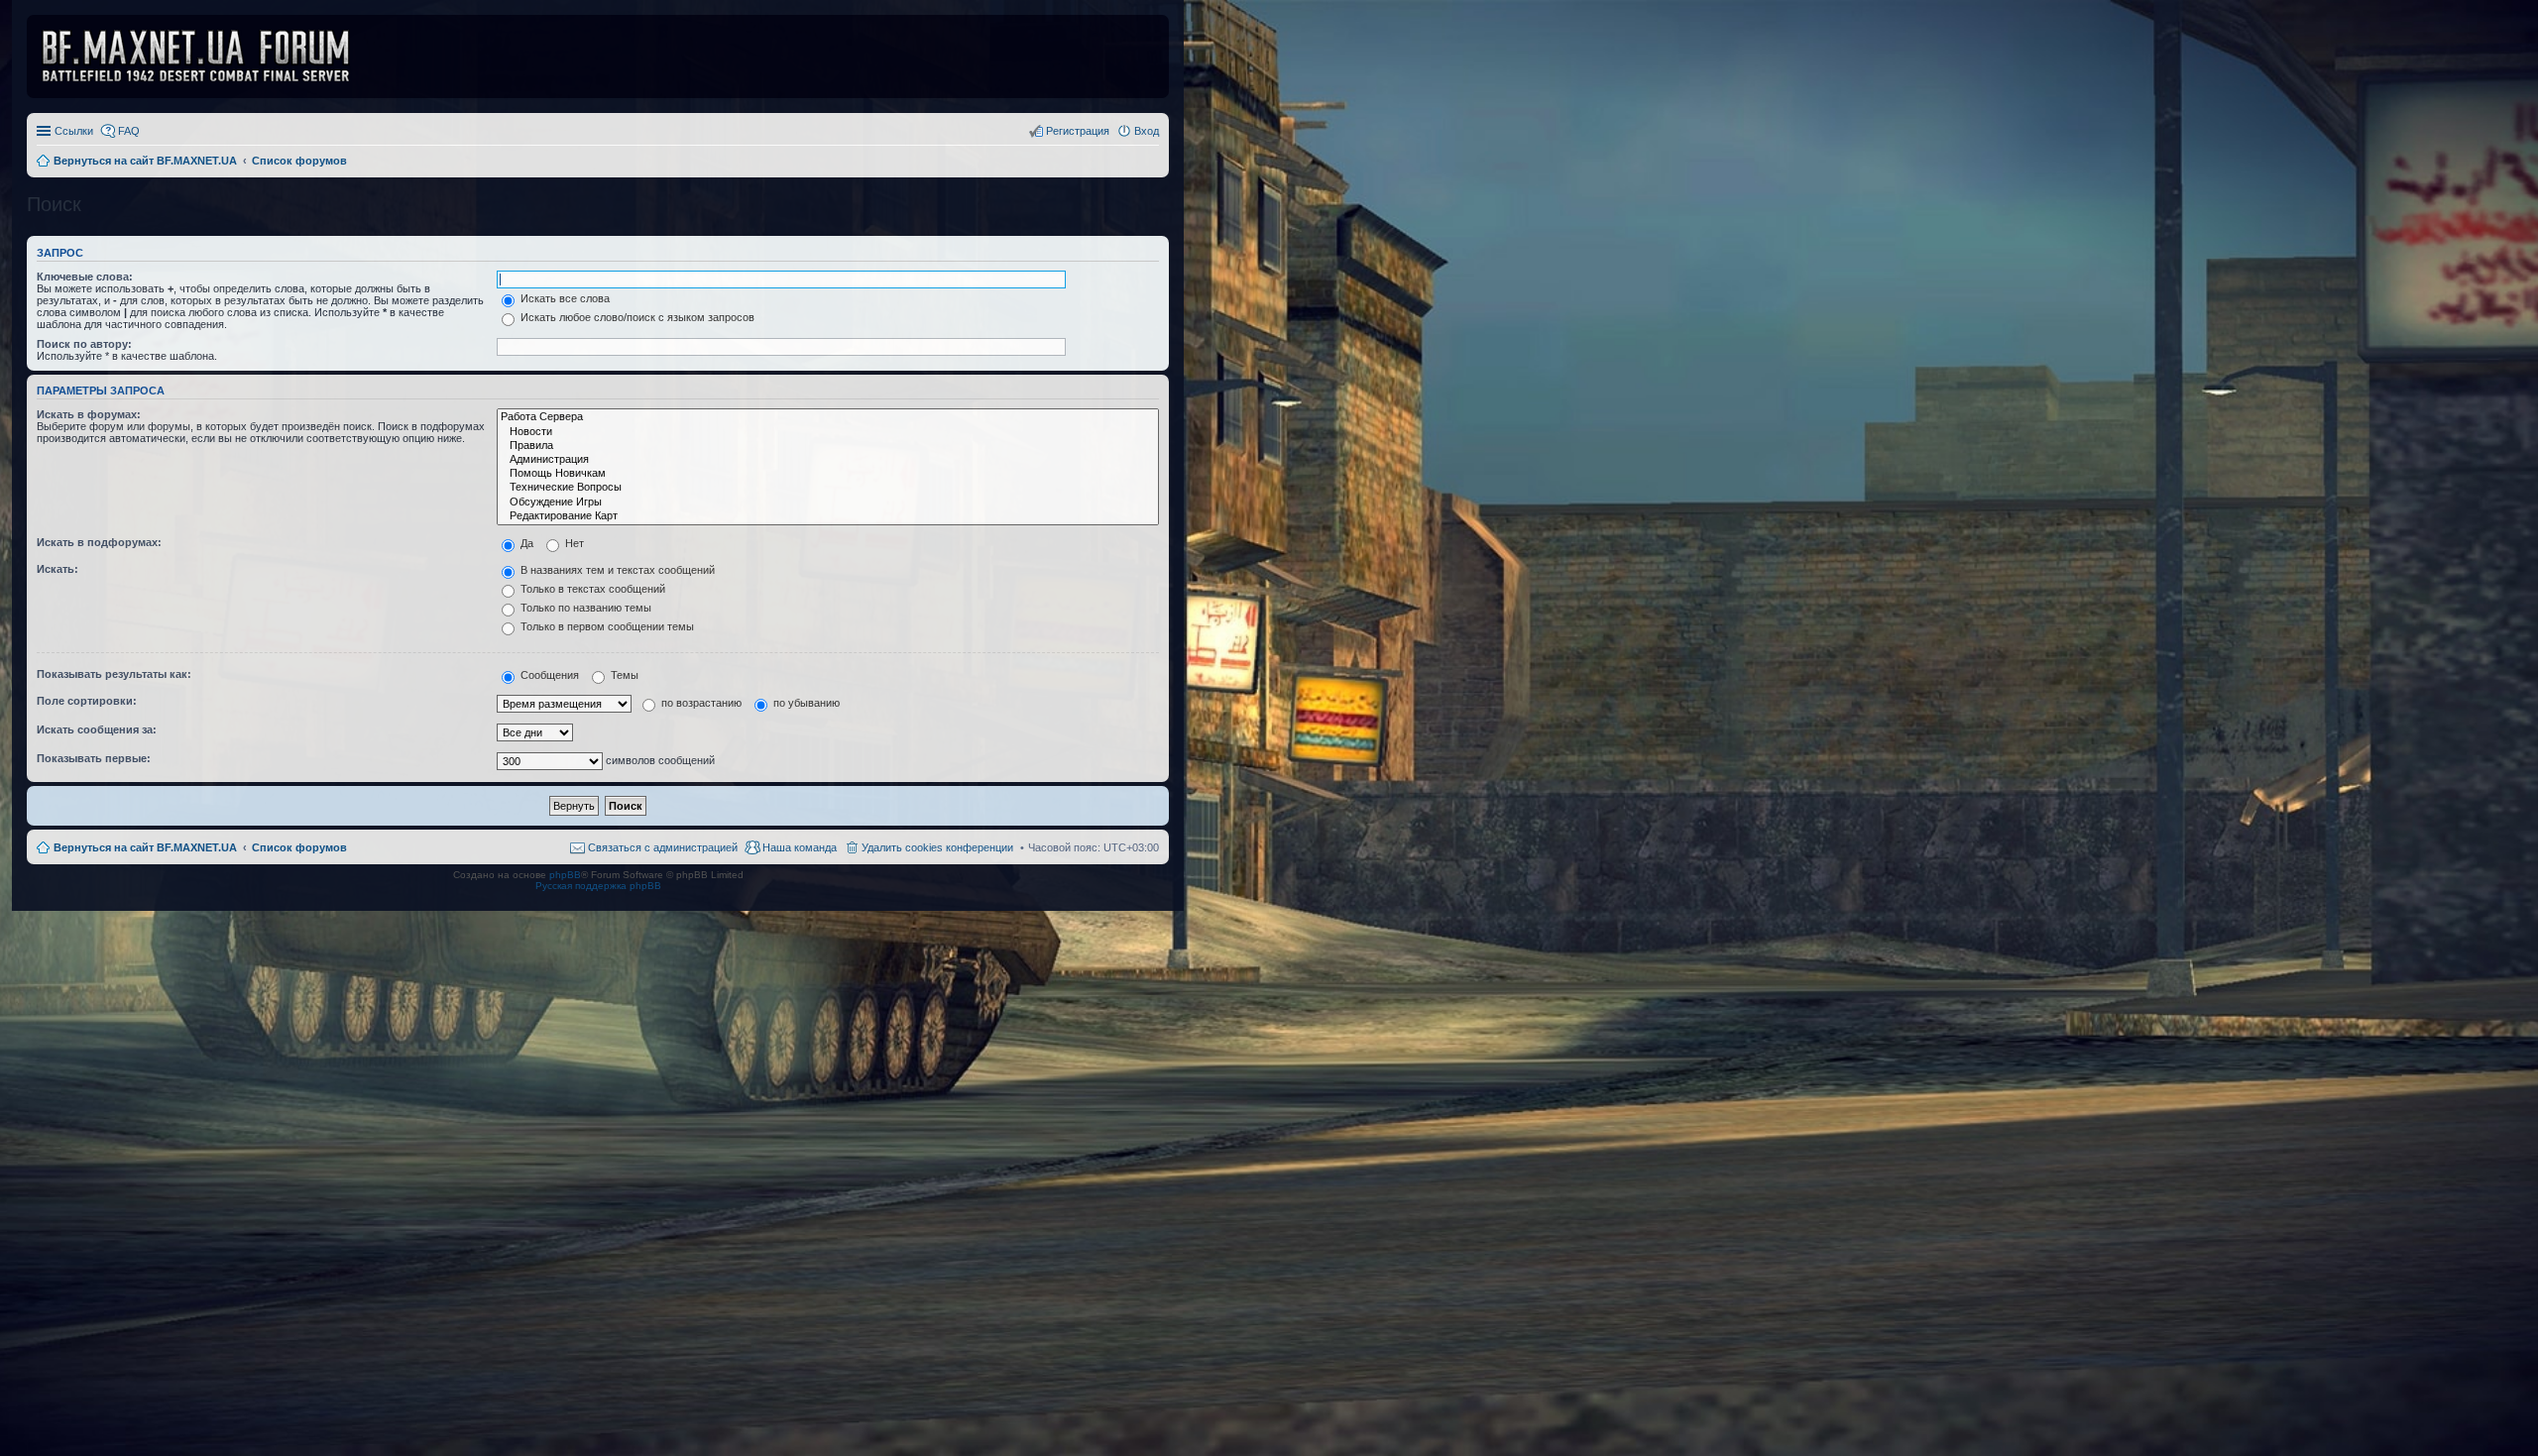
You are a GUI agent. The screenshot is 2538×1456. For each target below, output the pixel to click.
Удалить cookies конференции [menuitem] (937, 847)
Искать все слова (564, 298)
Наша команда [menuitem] (800, 847)
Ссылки (74, 131)
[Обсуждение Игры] (828, 503)
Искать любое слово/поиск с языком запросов (636, 317)
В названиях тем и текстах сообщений (616, 570)
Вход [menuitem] (1147, 131)
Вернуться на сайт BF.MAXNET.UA (145, 847)
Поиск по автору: (84, 344)
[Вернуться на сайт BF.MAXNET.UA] (208, 56)
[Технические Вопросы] (828, 488)
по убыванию (805, 703)
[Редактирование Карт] (828, 516)
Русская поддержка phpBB (598, 886)
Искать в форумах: (89, 414)
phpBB (565, 875)
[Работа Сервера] (828, 417)
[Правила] (828, 446)
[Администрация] (828, 460)
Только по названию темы (584, 608)
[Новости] (828, 432)
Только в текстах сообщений (591, 589)
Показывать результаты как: (114, 674)
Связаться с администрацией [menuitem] (663, 847)
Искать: (58, 569)
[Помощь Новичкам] (828, 474)
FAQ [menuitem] (129, 131)
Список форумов (299, 847)
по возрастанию (700, 703)
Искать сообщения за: (97, 729)
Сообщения (548, 675)
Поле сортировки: (87, 701)
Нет (573, 543)
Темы (623, 675)
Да (525, 543)
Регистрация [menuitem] (1078, 131)
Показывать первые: (94, 758)
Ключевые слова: (85, 277)
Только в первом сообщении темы (606, 626)
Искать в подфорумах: (99, 542)
